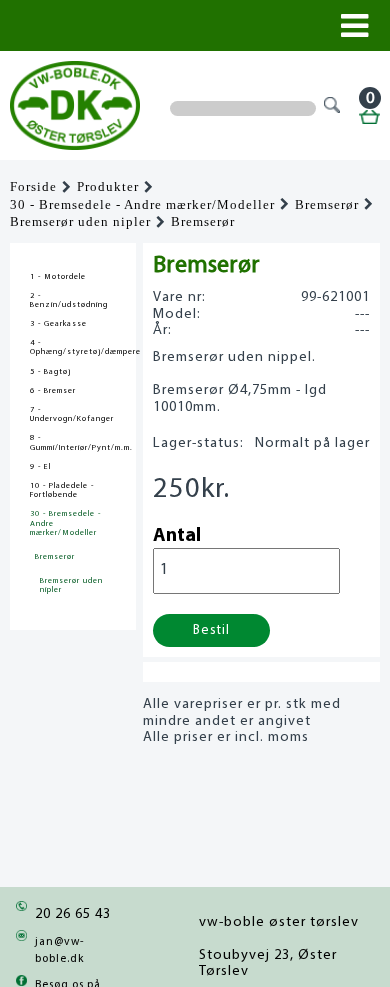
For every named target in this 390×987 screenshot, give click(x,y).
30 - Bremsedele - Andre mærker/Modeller (142, 205)
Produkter (108, 187)
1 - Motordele (58, 277)
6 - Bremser (53, 391)
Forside (33, 187)
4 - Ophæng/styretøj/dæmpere (73, 347)
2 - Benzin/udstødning (69, 300)
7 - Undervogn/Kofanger (72, 414)
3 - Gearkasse (58, 324)
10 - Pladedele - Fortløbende (62, 490)
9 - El (40, 467)
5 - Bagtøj (50, 372)
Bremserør (327, 205)
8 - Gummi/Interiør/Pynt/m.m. (73, 442)
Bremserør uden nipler (80, 222)
